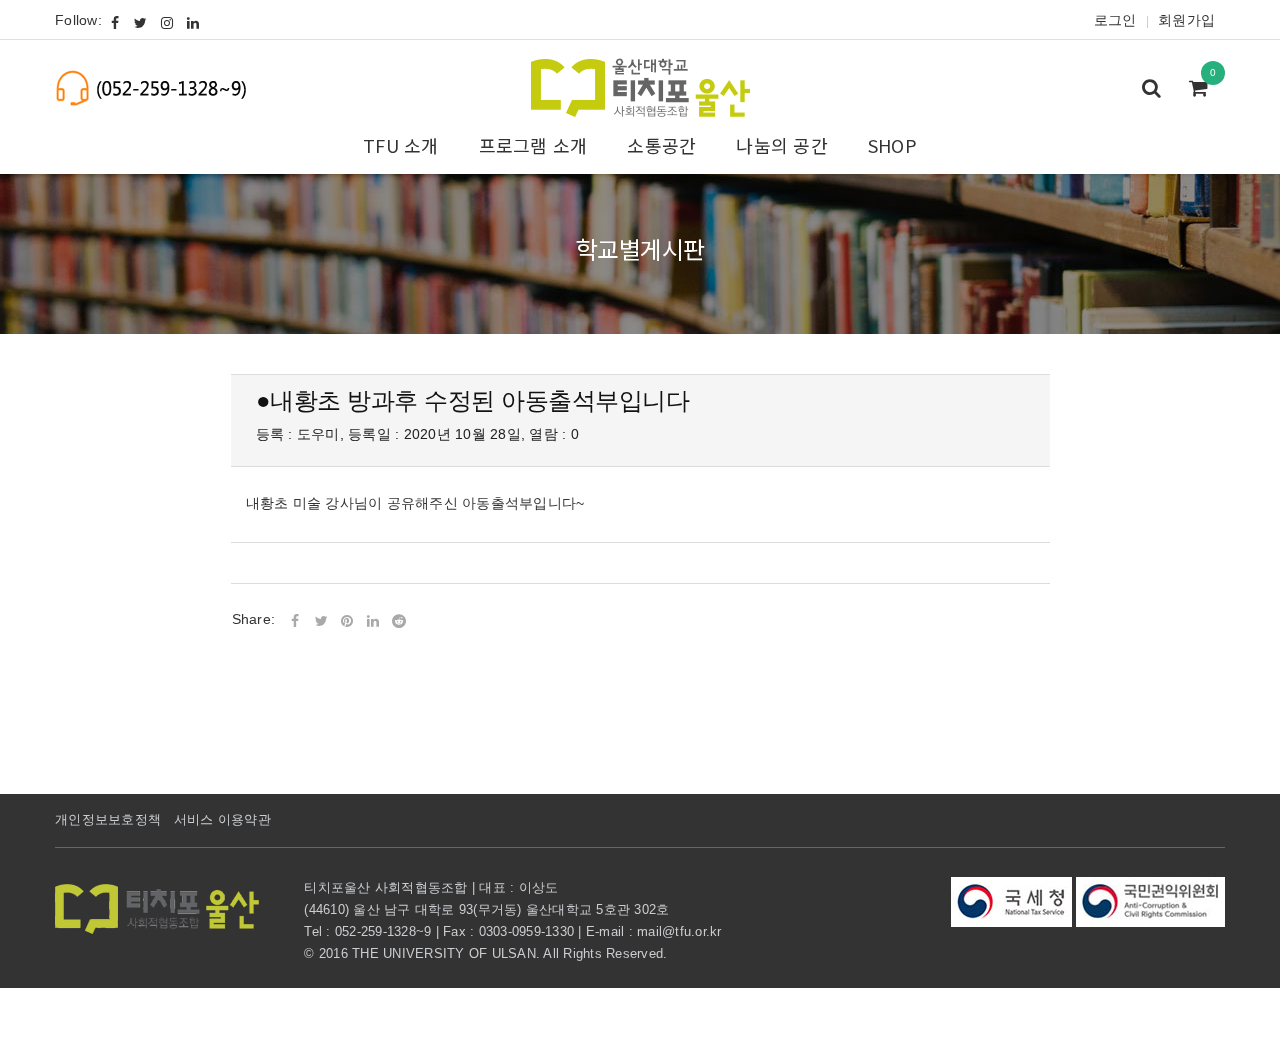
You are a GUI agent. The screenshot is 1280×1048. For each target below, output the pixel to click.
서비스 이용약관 (222, 819)
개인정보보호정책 (108, 819)
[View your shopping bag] (1204, 90)
